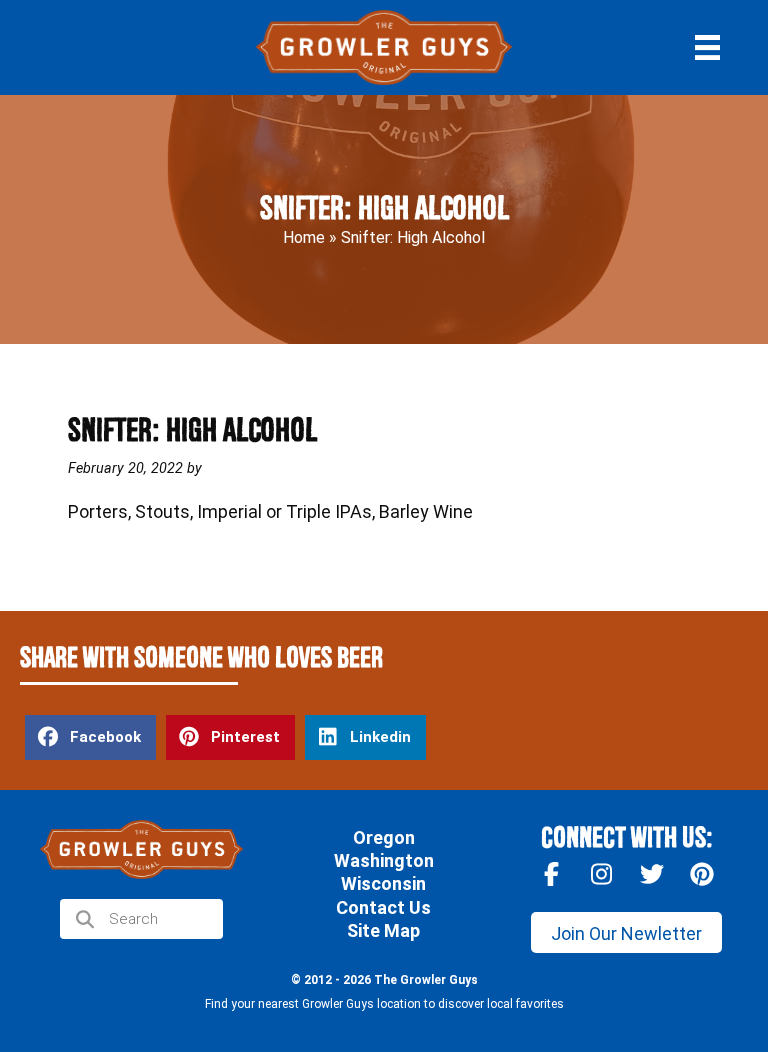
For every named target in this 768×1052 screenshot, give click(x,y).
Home (304, 238)
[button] (626, 932)
